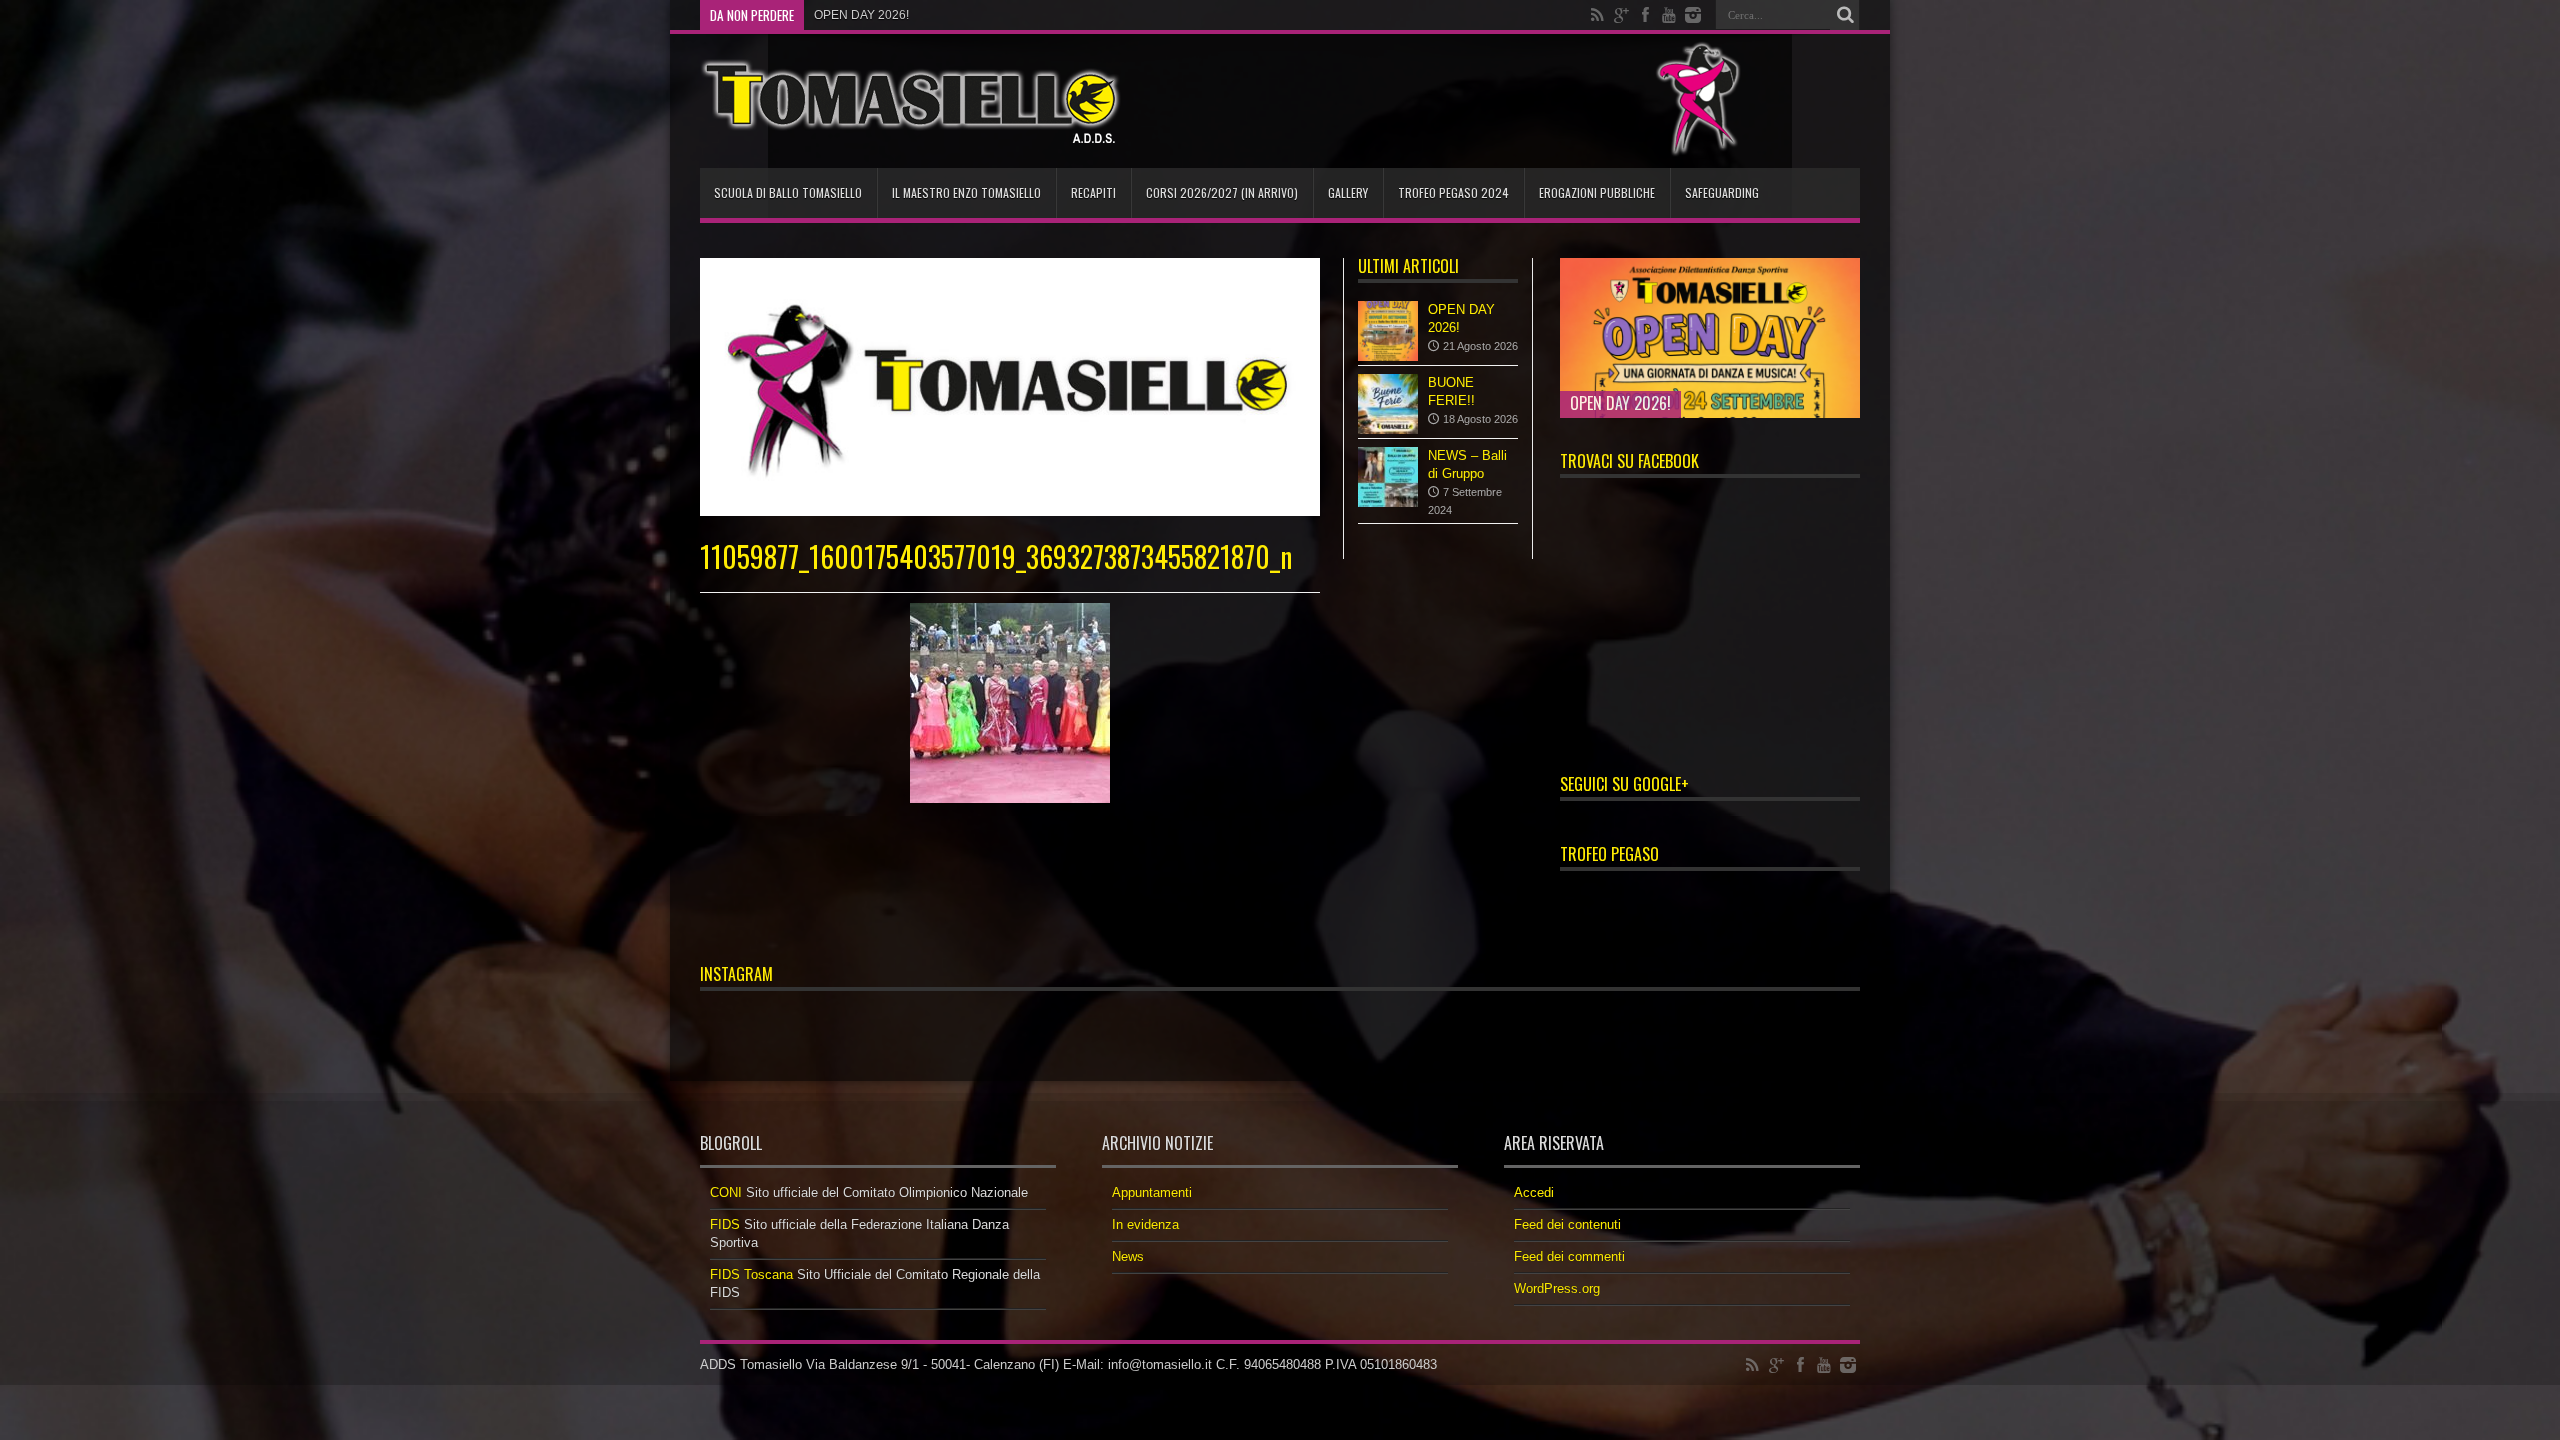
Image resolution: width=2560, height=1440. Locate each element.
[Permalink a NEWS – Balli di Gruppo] (1388, 477)
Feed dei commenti (1569, 1256)
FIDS (725, 1224)
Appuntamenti (1152, 1192)
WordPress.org (1557, 1288)
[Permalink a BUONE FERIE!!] (1388, 404)
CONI (726, 1192)
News (1128, 1256)
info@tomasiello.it (1160, 1364)
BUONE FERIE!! (857, 15)
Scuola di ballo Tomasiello (788, 192)
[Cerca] (1845, 15)
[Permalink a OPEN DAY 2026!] (1388, 331)
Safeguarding (1722, 192)
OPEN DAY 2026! (1620, 403)
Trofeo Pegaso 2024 (1453, 192)
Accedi (1534, 1192)
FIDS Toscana (751, 1274)
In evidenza (1145, 1224)
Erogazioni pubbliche (1597, 192)
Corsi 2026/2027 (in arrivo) (1222, 192)
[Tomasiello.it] (910, 101)
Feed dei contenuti (1567, 1224)
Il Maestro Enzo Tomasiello (966, 192)
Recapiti (1093, 192)
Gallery (1348, 192)
